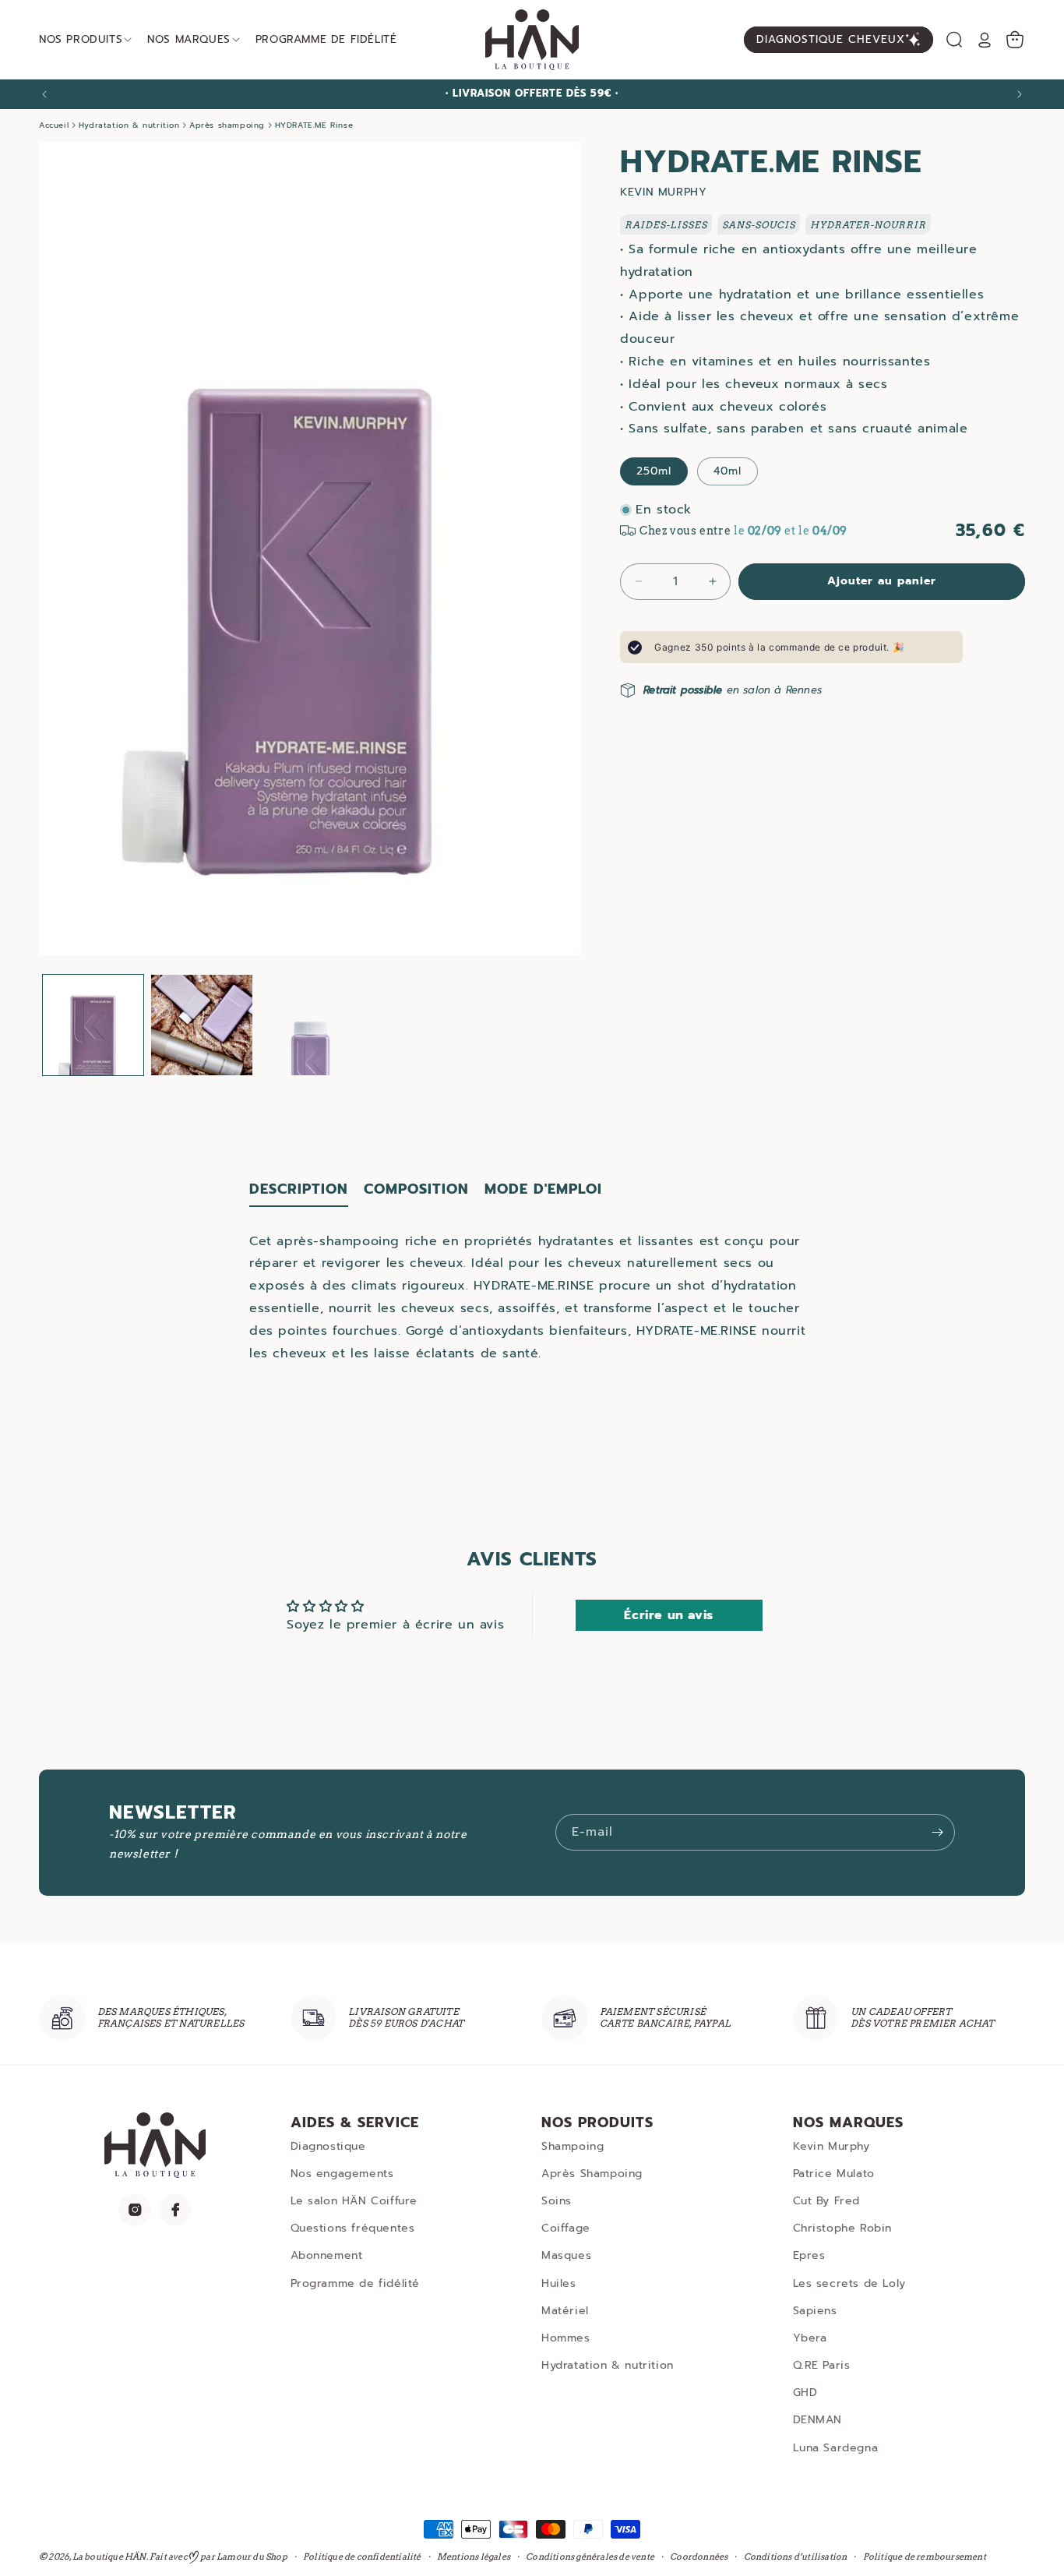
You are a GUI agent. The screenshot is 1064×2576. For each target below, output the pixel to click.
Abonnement (327, 2255)
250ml (654, 471)
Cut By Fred (827, 2201)
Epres (809, 2255)
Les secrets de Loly (849, 2283)
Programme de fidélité (356, 2283)
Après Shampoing (592, 2174)
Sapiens (815, 2311)
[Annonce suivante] (1020, 94)
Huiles (559, 2283)
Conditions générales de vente (590, 2556)
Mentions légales (474, 2556)
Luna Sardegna (836, 2448)
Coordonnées (699, 2556)
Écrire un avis (668, 1615)
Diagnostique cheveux (831, 39)
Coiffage (566, 2228)
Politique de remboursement (925, 2556)
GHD (805, 2393)
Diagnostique (328, 2146)
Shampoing (573, 2146)
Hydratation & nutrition (608, 2365)
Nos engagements (342, 2174)
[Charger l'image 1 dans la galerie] (93, 1025)
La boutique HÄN (109, 2557)
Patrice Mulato (834, 2174)
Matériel (565, 2311)
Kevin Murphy (831, 2146)
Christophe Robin (843, 2228)
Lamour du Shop (252, 2557)
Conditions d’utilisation (796, 2556)
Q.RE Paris (822, 2365)
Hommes (566, 2338)
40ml (728, 471)
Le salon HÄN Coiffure (354, 2201)
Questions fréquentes (353, 2228)
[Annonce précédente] (44, 94)
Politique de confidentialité (362, 2556)
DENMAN (818, 2420)
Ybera (810, 2338)
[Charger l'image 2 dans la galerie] (201, 1025)
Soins (557, 2201)
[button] (954, 40)
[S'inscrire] (937, 1832)
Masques (566, 2255)
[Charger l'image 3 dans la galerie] (310, 1025)
